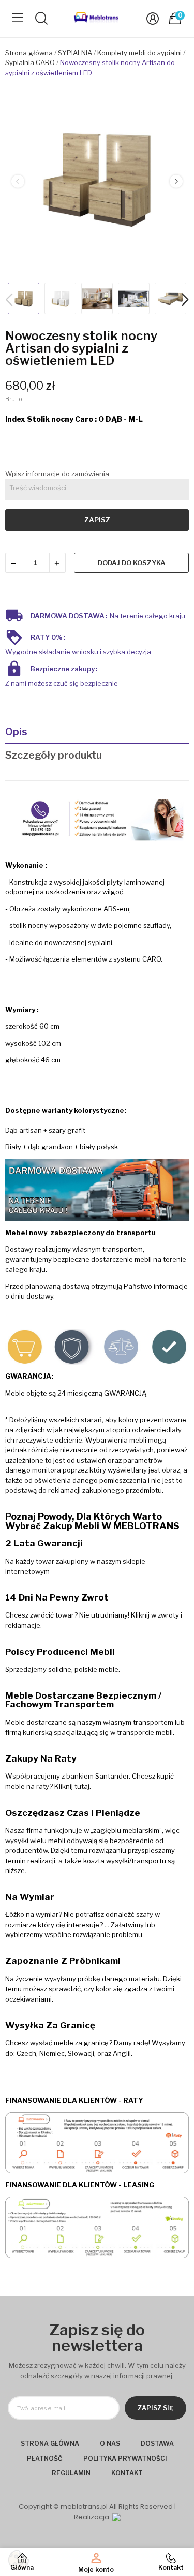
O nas (110, 2444)
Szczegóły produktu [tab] (54, 755)
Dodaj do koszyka (132, 563)
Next (176, 181)
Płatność (45, 2459)
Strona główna (50, 2444)
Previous (18, 181)
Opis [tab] (16, 732)
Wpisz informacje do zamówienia (57, 474)
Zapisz (97, 520)
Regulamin (71, 2473)
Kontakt (127, 2473)
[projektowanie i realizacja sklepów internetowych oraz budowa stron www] (116, 2517)
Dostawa (157, 2444)
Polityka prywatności (125, 2459)
